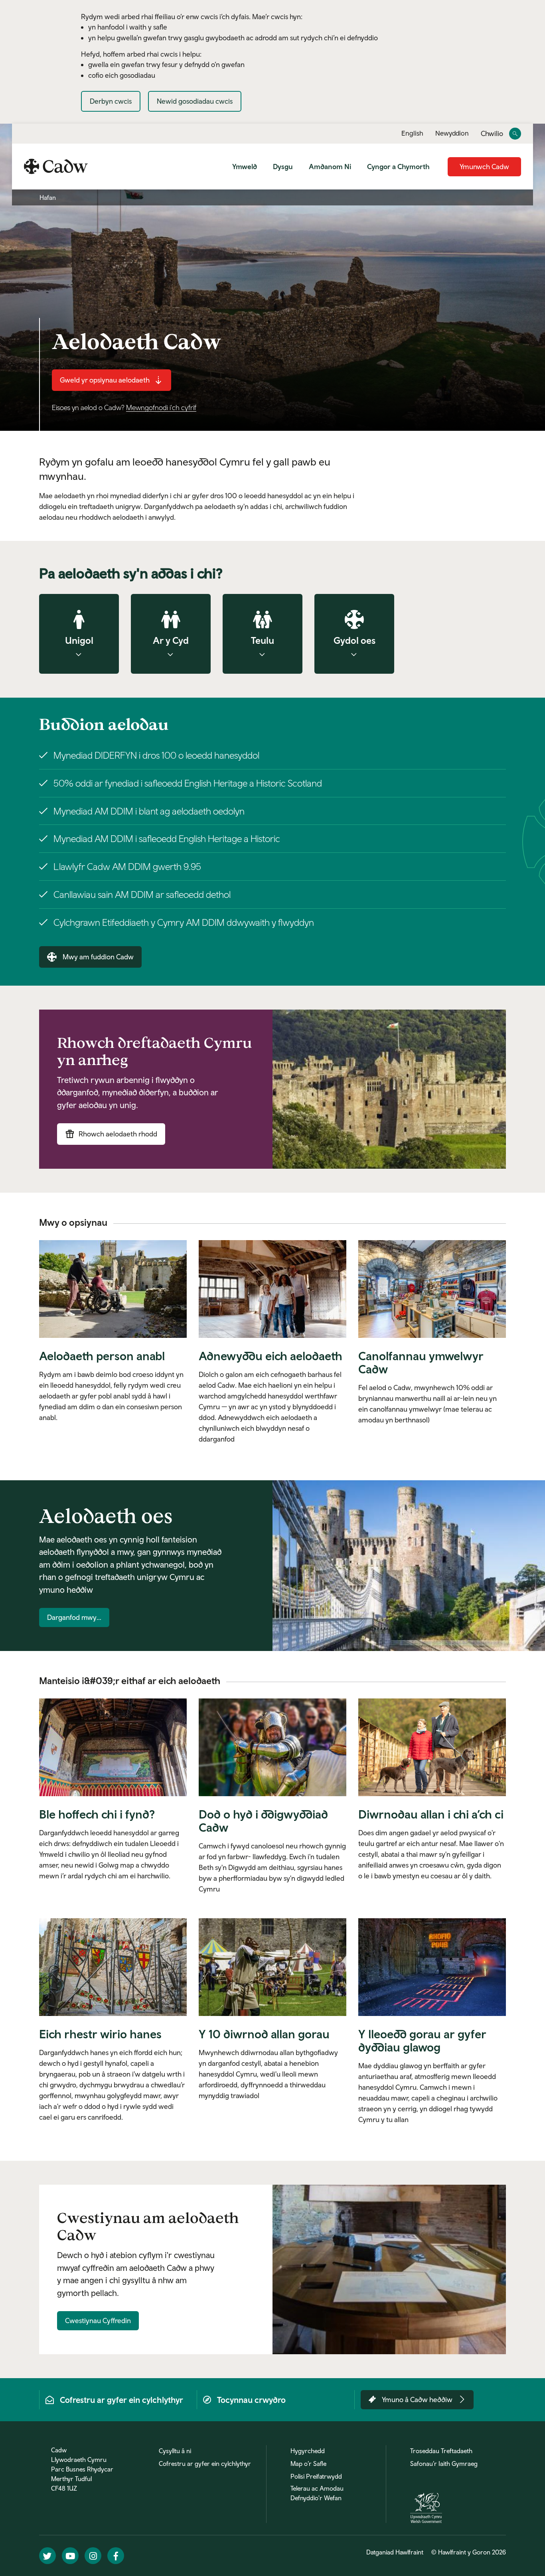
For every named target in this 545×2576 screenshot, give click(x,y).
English (412, 133)
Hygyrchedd (308, 2451)
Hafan (48, 197)
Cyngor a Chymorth (398, 167)
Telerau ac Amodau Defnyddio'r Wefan (317, 2493)
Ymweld (245, 167)
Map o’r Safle (308, 2464)
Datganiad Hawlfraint (395, 2552)
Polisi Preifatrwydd (316, 2476)
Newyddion (452, 133)
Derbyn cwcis (111, 101)
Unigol (79, 640)
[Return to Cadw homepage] (56, 166)
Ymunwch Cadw (484, 167)
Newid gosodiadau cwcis (195, 101)
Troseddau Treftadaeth (441, 2451)
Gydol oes (354, 640)
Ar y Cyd (171, 640)
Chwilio (492, 134)
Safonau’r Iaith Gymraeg (444, 2464)
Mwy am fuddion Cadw (98, 957)
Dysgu (283, 167)
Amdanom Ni (330, 167)
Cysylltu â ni (175, 2451)
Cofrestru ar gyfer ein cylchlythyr (205, 2464)
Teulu (263, 640)
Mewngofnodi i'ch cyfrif (161, 407)
